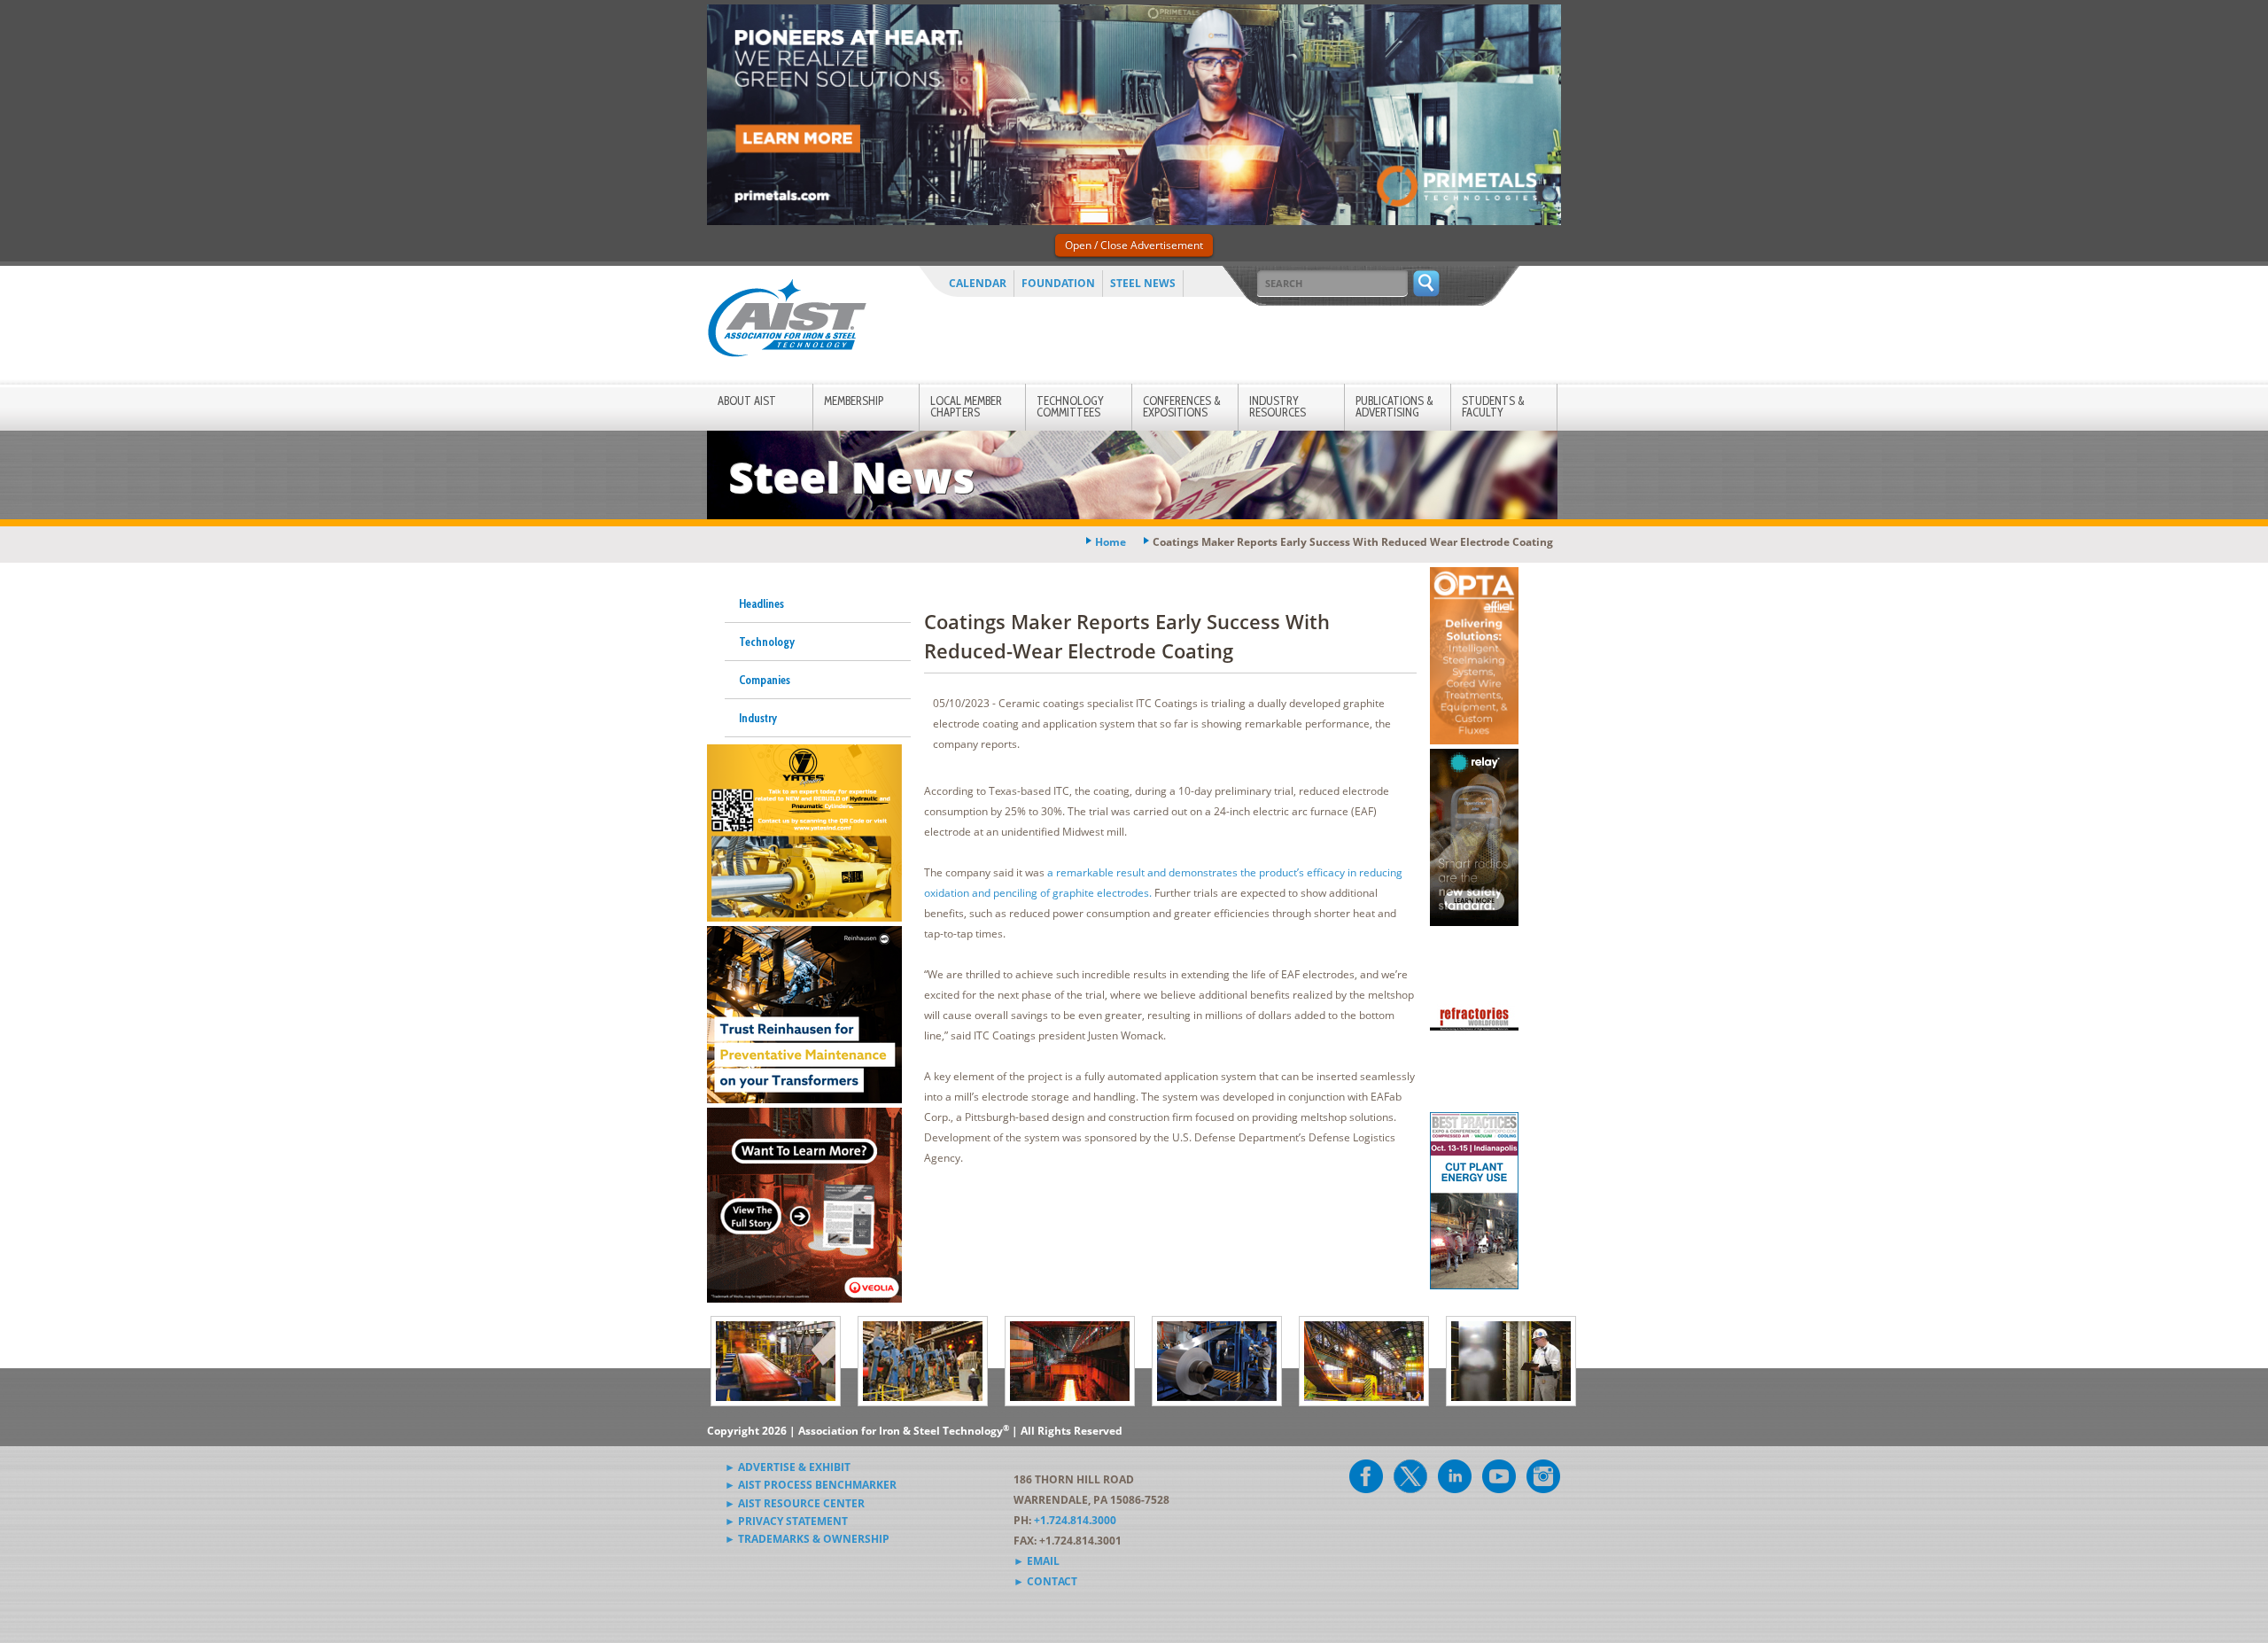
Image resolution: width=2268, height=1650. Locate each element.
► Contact (1045, 1581)
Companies (765, 680)
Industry (758, 718)
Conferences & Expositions (1182, 406)
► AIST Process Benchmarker (811, 1485)
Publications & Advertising (1394, 406)
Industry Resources (1278, 406)
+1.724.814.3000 (1075, 1520)
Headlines (761, 603)
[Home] (787, 321)
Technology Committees (1070, 406)
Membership (854, 401)
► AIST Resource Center (795, 1503)
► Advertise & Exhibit (788, 1467)
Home (1111, 542)
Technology (767, 642)
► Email (1037, 1561)
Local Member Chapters (966, 406)
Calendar (978, 283)
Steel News (1143, 283)
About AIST (747, 401)
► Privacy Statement (786, 1521)
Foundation (1058, 283)
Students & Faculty (1493, 406)
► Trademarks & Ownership (807, 1539)
